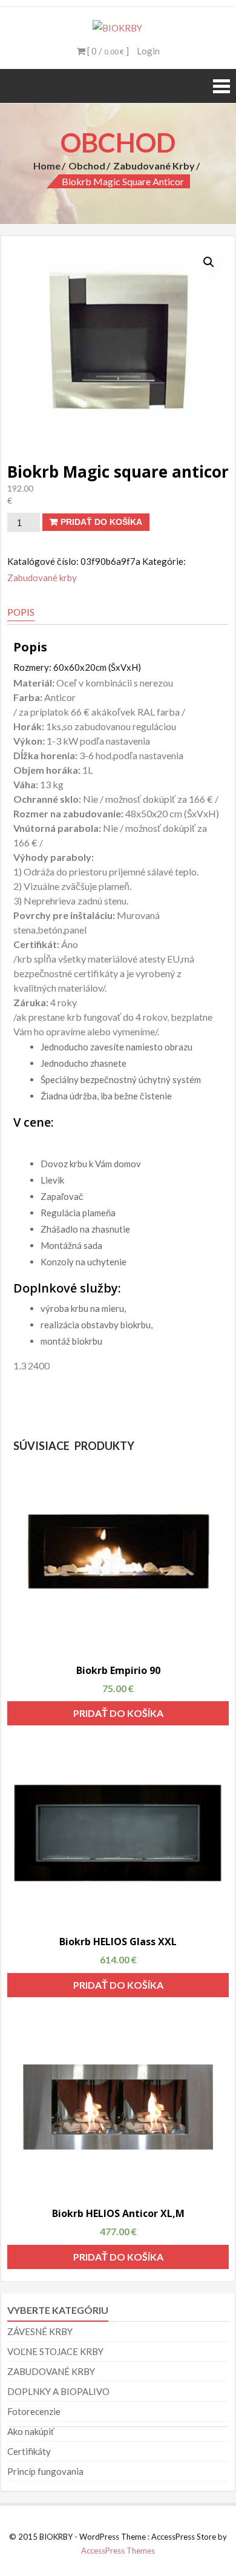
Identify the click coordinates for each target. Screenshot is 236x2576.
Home (47, 166)
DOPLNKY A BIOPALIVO (58, 2391)
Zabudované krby (154, 166)
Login (148, 51)
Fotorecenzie (34, 2411)
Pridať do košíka (101, 522)
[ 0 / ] (107, 51)
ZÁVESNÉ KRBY (40, 2331)
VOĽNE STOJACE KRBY (55, 2351)
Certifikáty (29, 2451)
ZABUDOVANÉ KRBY (51, 2371)
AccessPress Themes (118, 2551)
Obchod (87, 166)
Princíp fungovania (45, 2471)
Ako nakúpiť (31, 2431)
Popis (21, 612)
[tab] (21, 613)
